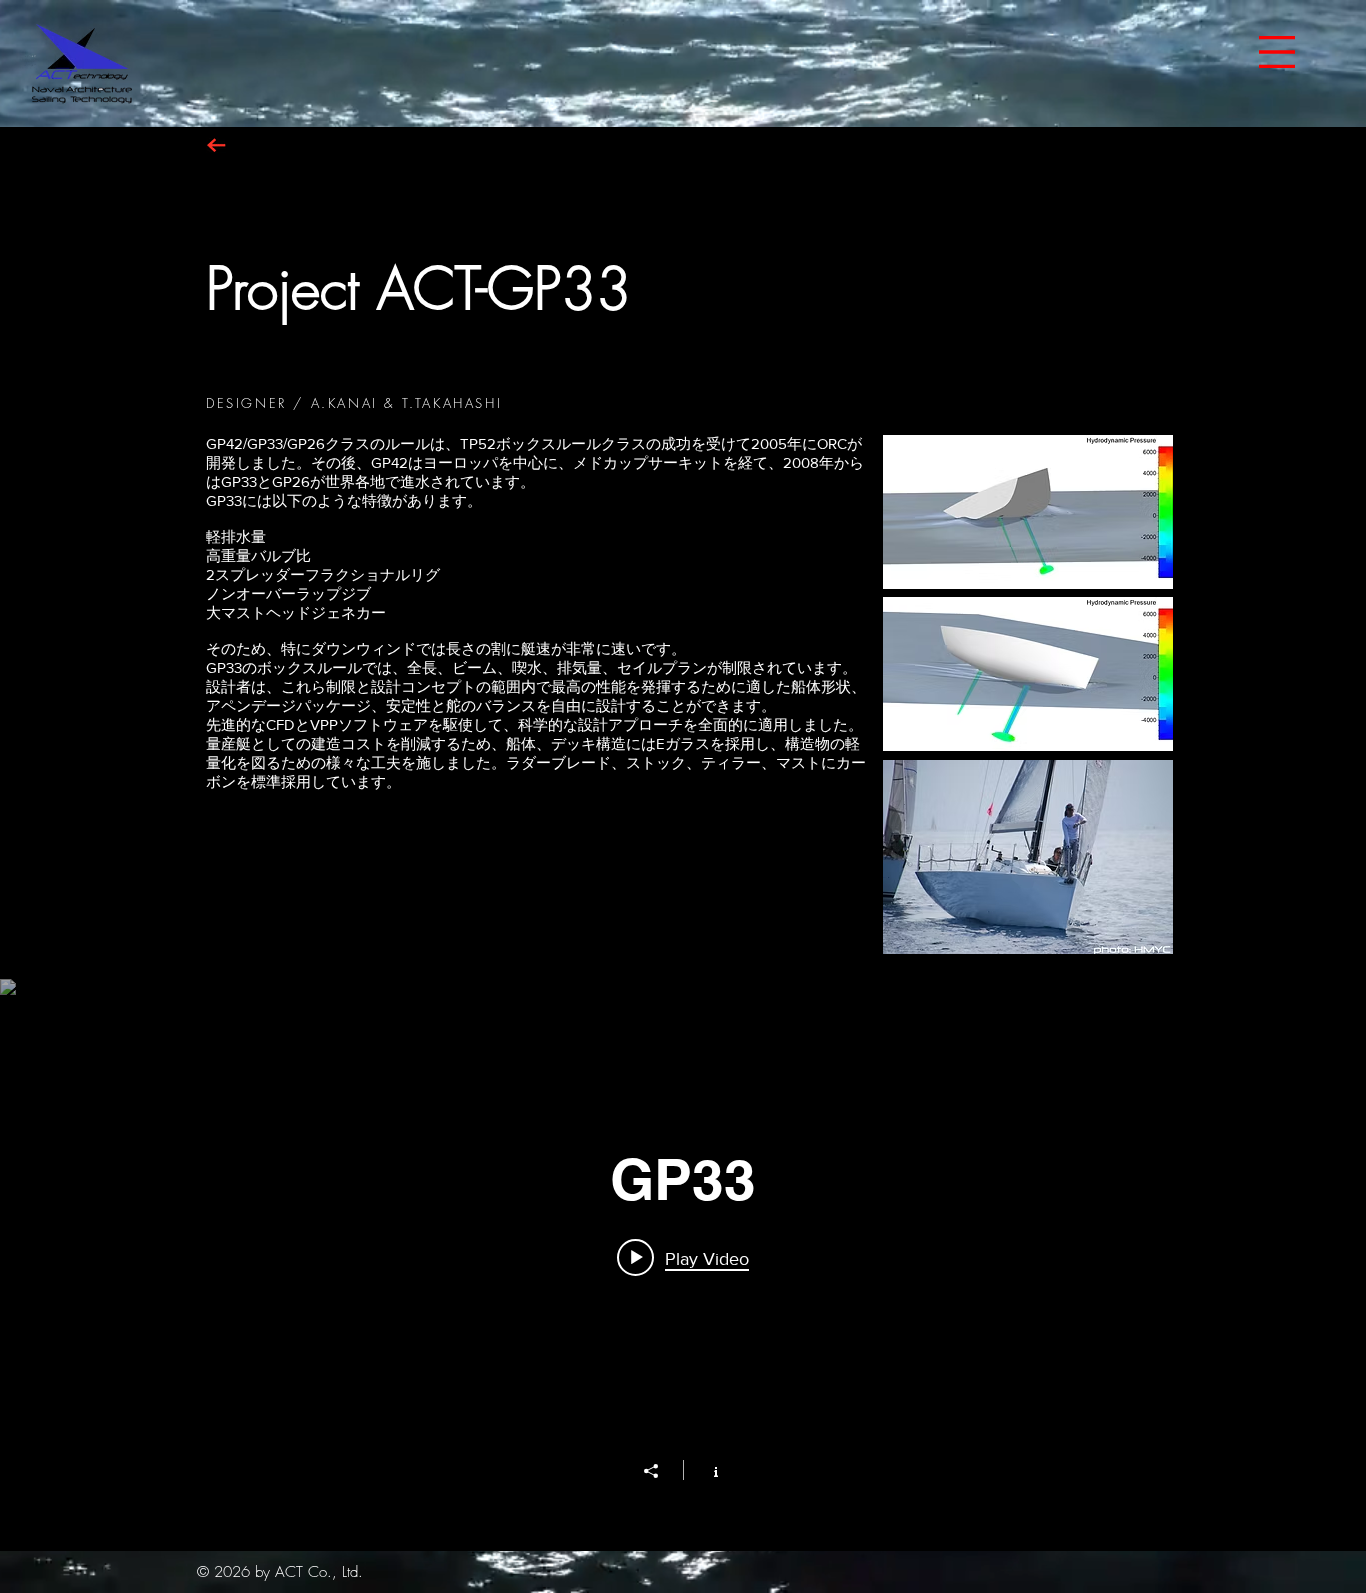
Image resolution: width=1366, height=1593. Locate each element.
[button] (1277, 52)
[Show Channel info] (705, 1470)
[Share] (661, 1471)
